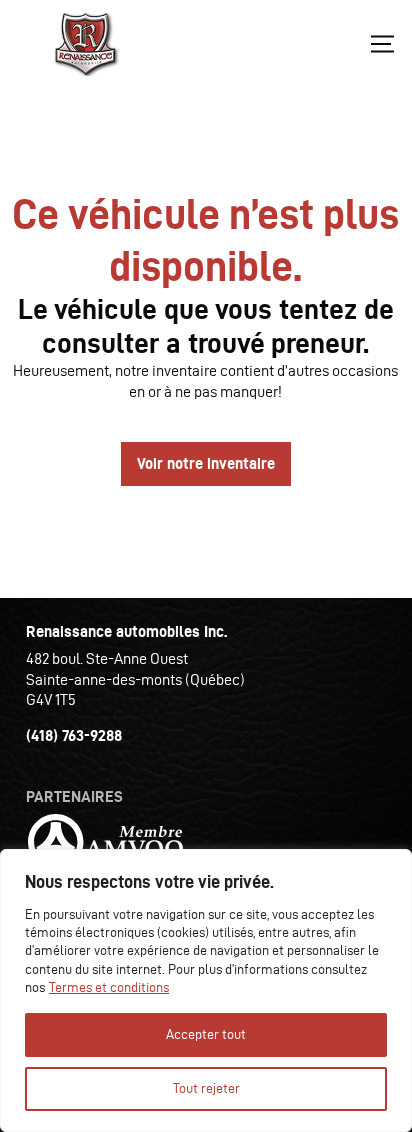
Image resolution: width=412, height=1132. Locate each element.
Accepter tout (206, 1034)
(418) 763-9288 (74, 735)
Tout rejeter (206, 1088)
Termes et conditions (109, 987)
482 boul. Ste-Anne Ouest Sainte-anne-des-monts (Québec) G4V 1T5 (135, 679)
